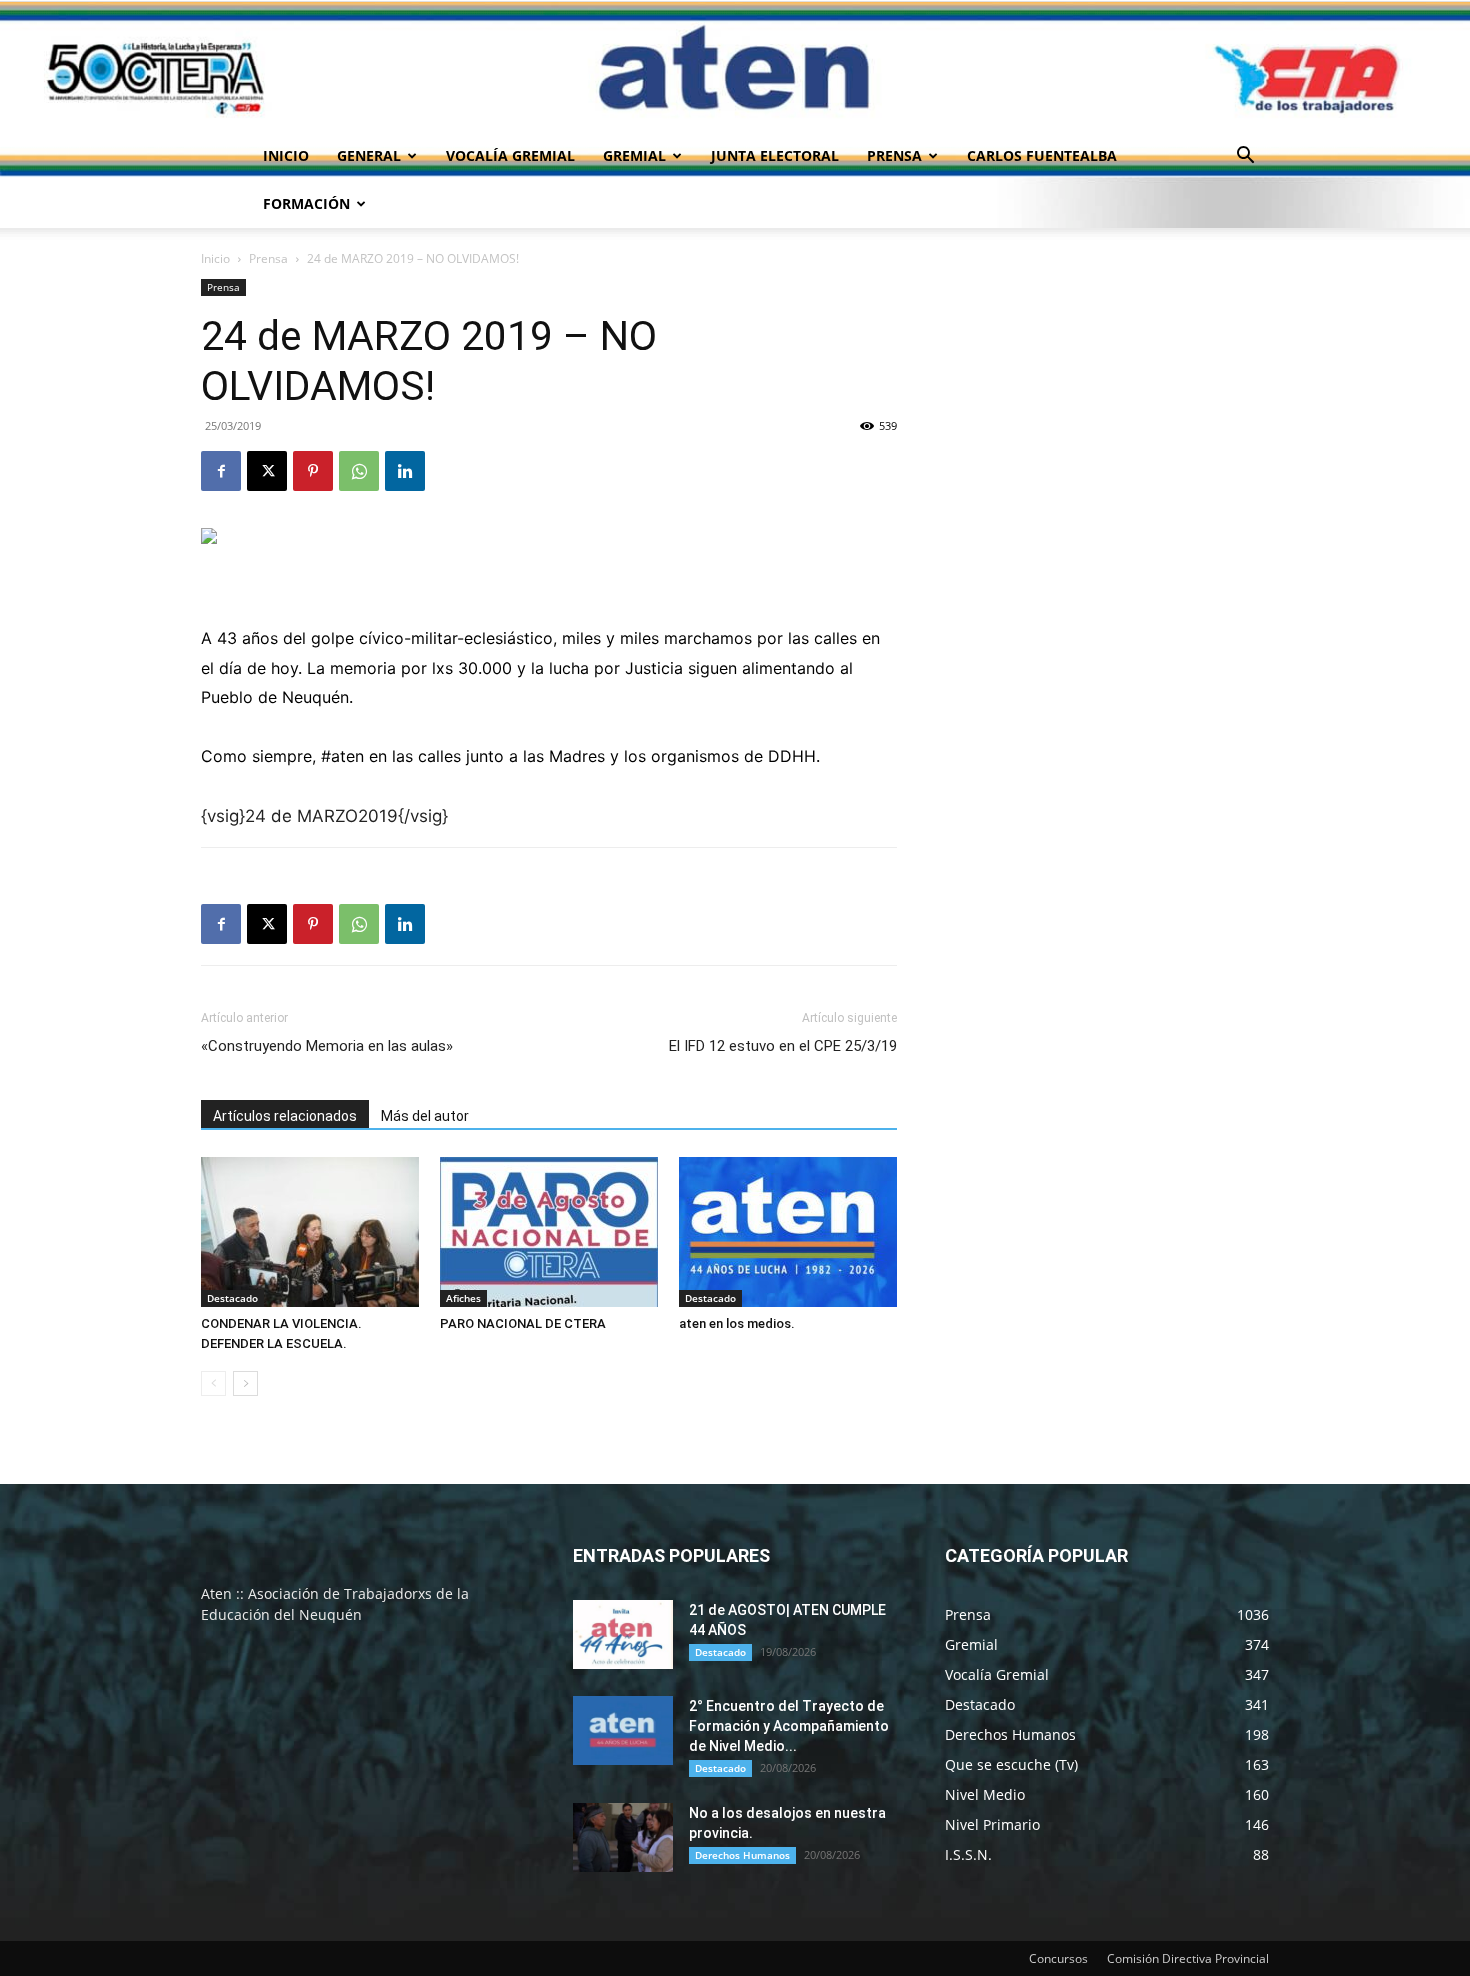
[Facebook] (221, 471)
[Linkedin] (405, 471)
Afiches (463, 1298)
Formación (306, 203)
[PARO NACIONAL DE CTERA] (549, 1232)
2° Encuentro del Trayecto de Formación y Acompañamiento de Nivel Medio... (789, 1726)
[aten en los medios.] (788, 1232)
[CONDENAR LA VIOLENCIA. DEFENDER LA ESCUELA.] (310, 1232)
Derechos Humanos (742, 1855)
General (369, 155)
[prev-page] (213, 1383)
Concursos (1058, 1958)
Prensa (894, 155)
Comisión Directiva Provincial (1188, 1958)
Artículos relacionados (285, 1116)
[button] (1245, 157)
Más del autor (425, 1116)
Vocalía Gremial (510, 155)
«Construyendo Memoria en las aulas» (327, 1046)
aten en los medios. (737, 1323)
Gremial (634, 155)
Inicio (286, 155)
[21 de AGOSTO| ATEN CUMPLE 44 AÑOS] (623, 1634)
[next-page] (245, 1383)
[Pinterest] (313, 471)
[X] (267, 471)
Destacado (232, 1298)
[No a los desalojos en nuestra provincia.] (623, 1837)
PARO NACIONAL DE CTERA (523, 1323)
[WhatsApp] (359, 471)
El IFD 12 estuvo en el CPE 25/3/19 (783, 1046)
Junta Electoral (775, 155)
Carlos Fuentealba (1042, 155)
